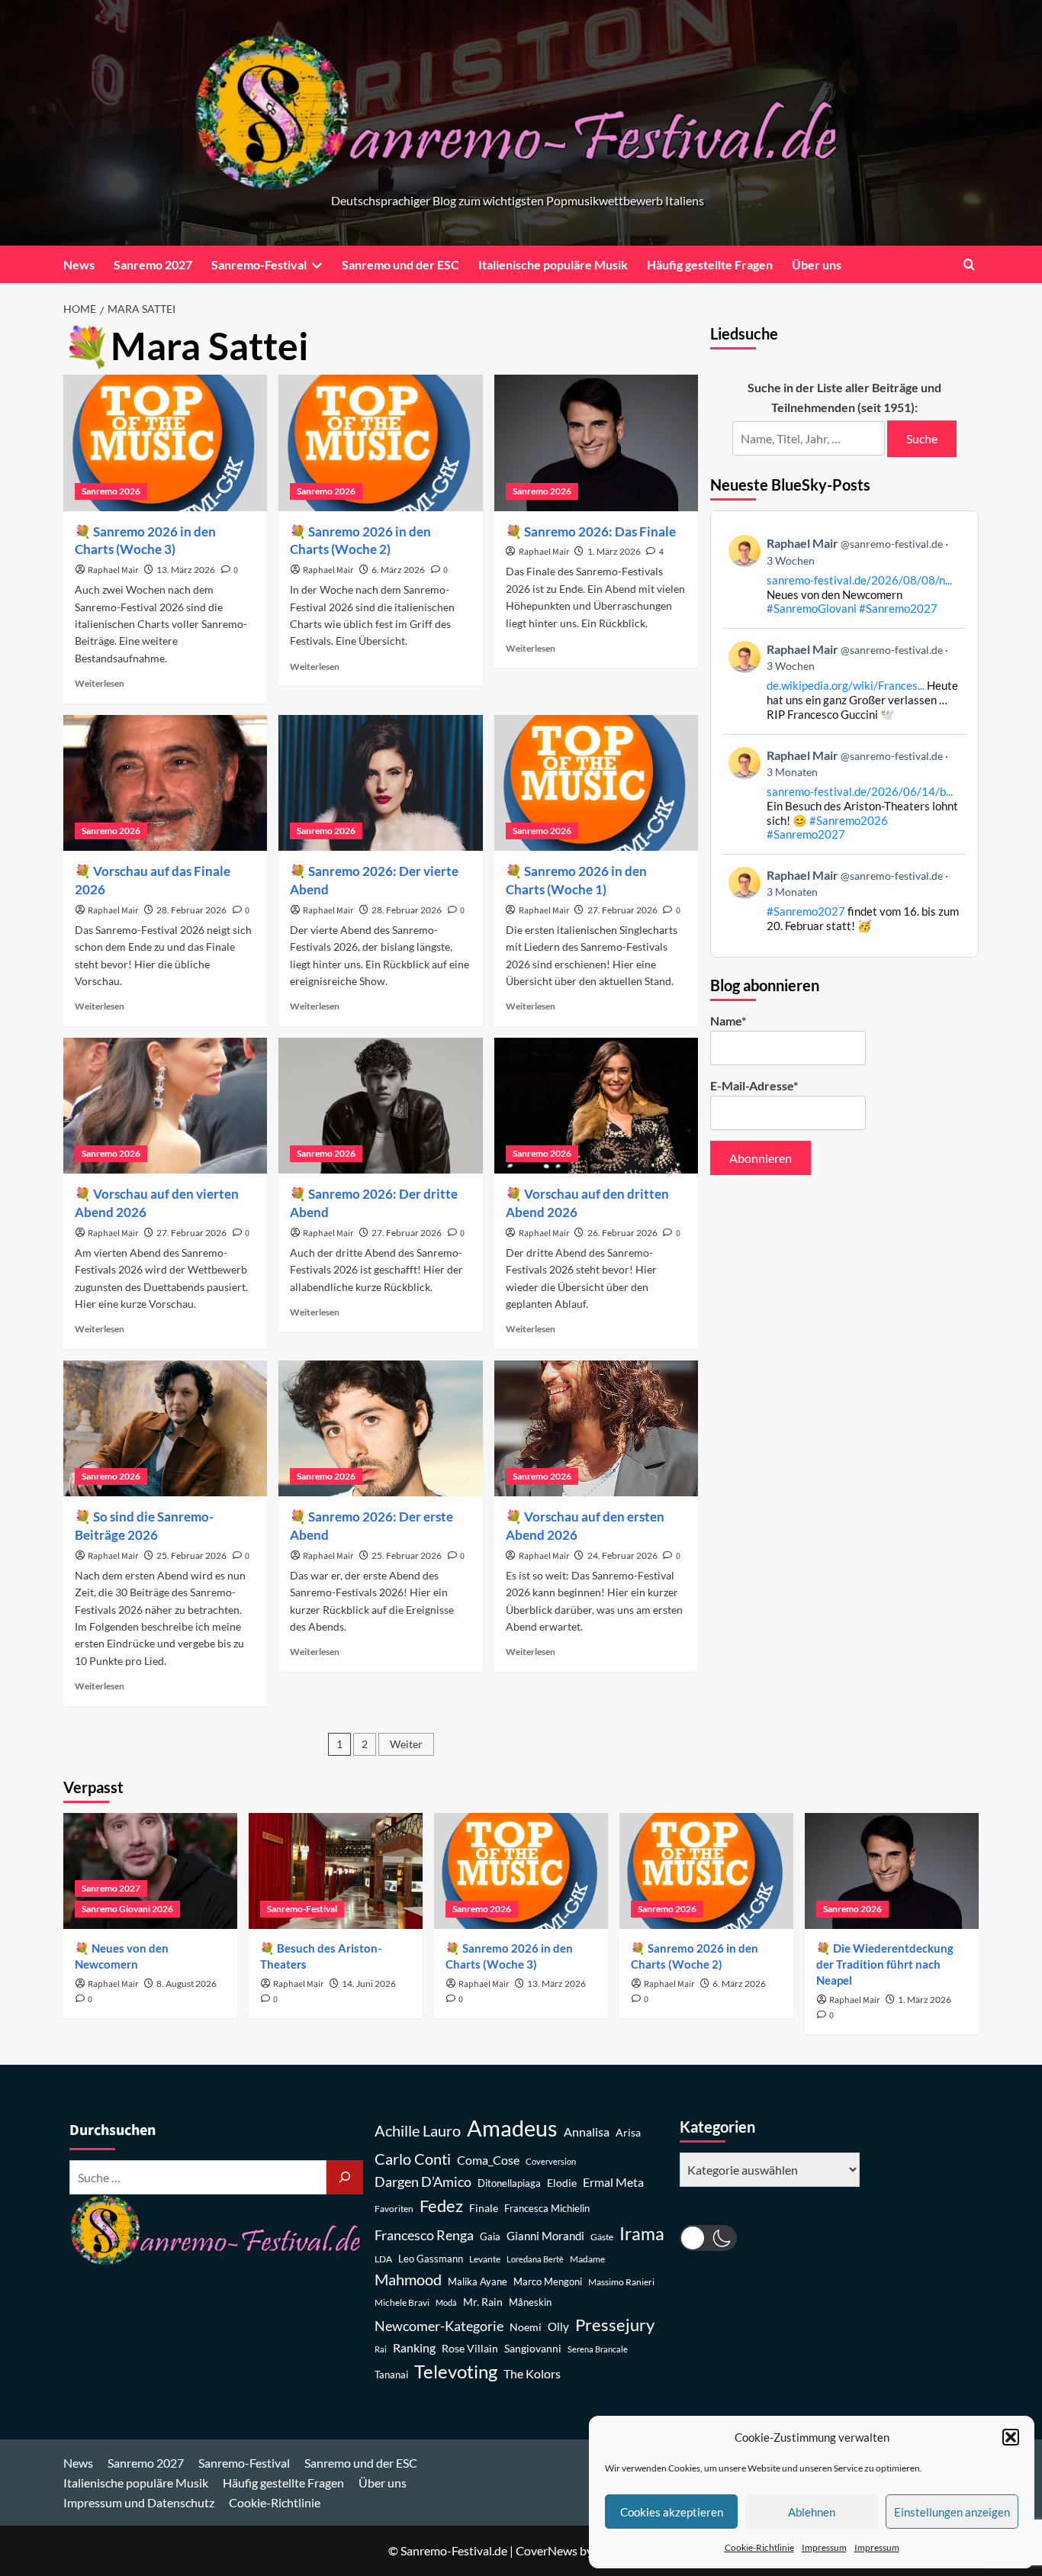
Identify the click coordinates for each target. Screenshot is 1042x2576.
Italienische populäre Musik (553, 264)
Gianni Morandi (545, 2236)
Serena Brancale (598, 2349)
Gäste (602, 2237)
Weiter (406, 1744)
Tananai (391, 2375)
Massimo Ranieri (621, 2282)
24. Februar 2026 (622, 1555)
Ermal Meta (613, 2182)
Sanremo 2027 (153, 264)
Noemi (526, 2327)
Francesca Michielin (547, 2209)
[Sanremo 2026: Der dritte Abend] (380, 1106)
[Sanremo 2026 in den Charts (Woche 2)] (380, 443)
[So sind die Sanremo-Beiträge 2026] (165, 1428)
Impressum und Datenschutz (139, 2502)
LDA (383, 2259)
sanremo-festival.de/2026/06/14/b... (860, 791)
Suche (922, 438)
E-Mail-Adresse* (754, 1085)
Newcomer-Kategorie (439, 2326)
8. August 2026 (187, 1984)
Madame (587, 2259)
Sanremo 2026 (111, 491)
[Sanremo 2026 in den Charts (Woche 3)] (165, 443)
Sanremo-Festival (259, 264)
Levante (485, 2259)
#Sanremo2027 (898, 608)
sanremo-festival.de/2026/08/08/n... (859, 580)
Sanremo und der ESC (400, 264)
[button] (1011, 2437)
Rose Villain (470, 2348)
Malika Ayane (478, 2282)
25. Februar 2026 (191, 1555)
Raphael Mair (113, 570)
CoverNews (547, 2550)
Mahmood (408, 2279)
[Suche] (345, 2177)
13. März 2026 (186, 570)
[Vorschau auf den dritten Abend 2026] (596, 1106)
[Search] (969, 264)
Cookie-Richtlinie (759, 2547)
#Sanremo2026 (849, 820)
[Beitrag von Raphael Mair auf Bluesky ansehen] (845, 900)
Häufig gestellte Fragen (710, 264)
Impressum (824, 2547)
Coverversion (551, 2161)
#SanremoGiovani (812, 608)
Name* (728, 1021)
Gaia (490, 2237)
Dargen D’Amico (423, 2182)
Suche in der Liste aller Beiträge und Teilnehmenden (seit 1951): (844, 397)
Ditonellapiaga (509, 2183)
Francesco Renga (424, 2235)
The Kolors (532, 2373)
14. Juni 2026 (369, 1984)
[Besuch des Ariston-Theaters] (336, 1871)
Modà (446, 2302)
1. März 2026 (614, 551)
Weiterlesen (100, 683)
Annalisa (587, 2132)
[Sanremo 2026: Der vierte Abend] (380, 783)
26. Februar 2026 (622, 1233)
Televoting (456, 2372)
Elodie (562, 2183)
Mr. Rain (483, 2302)
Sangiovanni (533, 2348)
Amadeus (512, 2128)
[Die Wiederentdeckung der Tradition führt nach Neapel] (892, 1871)
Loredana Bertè (535, 2259)
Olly (558, 2326)
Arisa (628, 2132)
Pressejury (615, 2325)
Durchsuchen (113, 2130)
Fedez (441, 2206)
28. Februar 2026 (191, 910)
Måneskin (530, 2302)
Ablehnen (812, 2512)
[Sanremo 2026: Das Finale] (596, 443)
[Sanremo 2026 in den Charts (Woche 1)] (596, 783)
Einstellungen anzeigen (952, 2512)
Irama (642, 2233)
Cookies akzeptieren (672, 2512)
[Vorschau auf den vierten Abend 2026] (165, 1106)
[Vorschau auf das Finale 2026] (165, 783)
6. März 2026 (398, 570)
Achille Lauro (418, 2130)
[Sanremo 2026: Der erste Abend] (380, 1428)
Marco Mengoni (548, 2282)
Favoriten (394, 2209)
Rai (381, 2349)
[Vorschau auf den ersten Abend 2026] (596, 1428)
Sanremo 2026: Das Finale (600, 531)
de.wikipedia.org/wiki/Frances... (846, 685)
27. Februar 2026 (622, 910)
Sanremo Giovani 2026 (127, 1909)
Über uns (817, 264)
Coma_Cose (488, 2160)
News (79, 264)
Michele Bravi (402, 2302)
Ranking (414, 2347)
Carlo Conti (413, 2159)
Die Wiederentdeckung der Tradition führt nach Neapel (885, 1964)
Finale (484, 2208)
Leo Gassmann (431, 2259)
